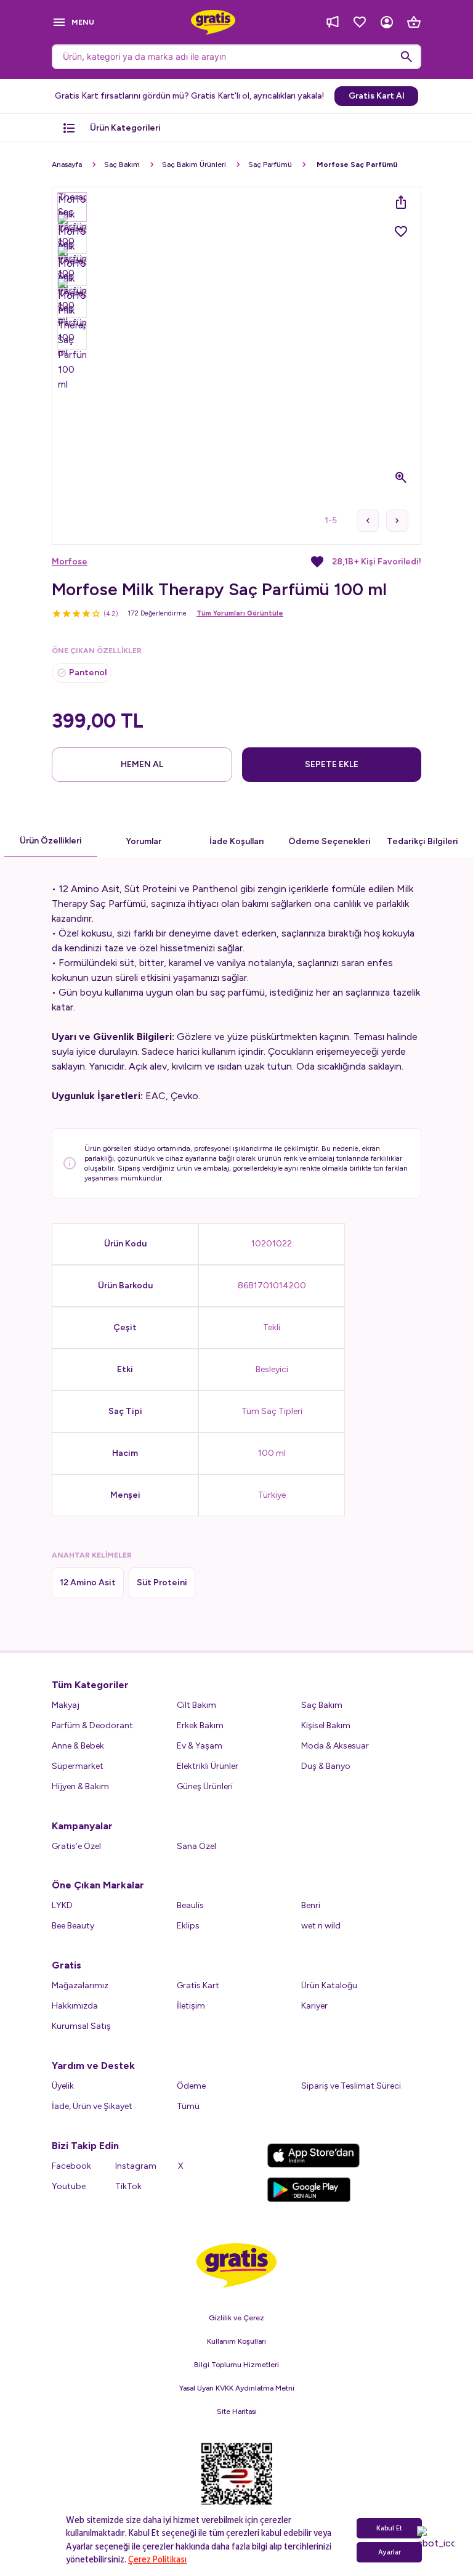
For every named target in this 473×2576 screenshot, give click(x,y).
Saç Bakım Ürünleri (194, 165)
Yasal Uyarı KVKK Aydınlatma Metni (237, 2388)
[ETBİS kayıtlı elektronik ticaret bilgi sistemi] (237, 2484)
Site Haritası (237, 2411)
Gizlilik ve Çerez (236, 2318)
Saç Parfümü (270, 165)
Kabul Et (389, 2528)
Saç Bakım (122, 165)
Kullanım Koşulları (236, 2341)
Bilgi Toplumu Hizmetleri (236, 2365)
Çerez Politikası (157, 2560)
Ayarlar (390, 2552)
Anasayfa (67, 165)
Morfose (70, 562)
